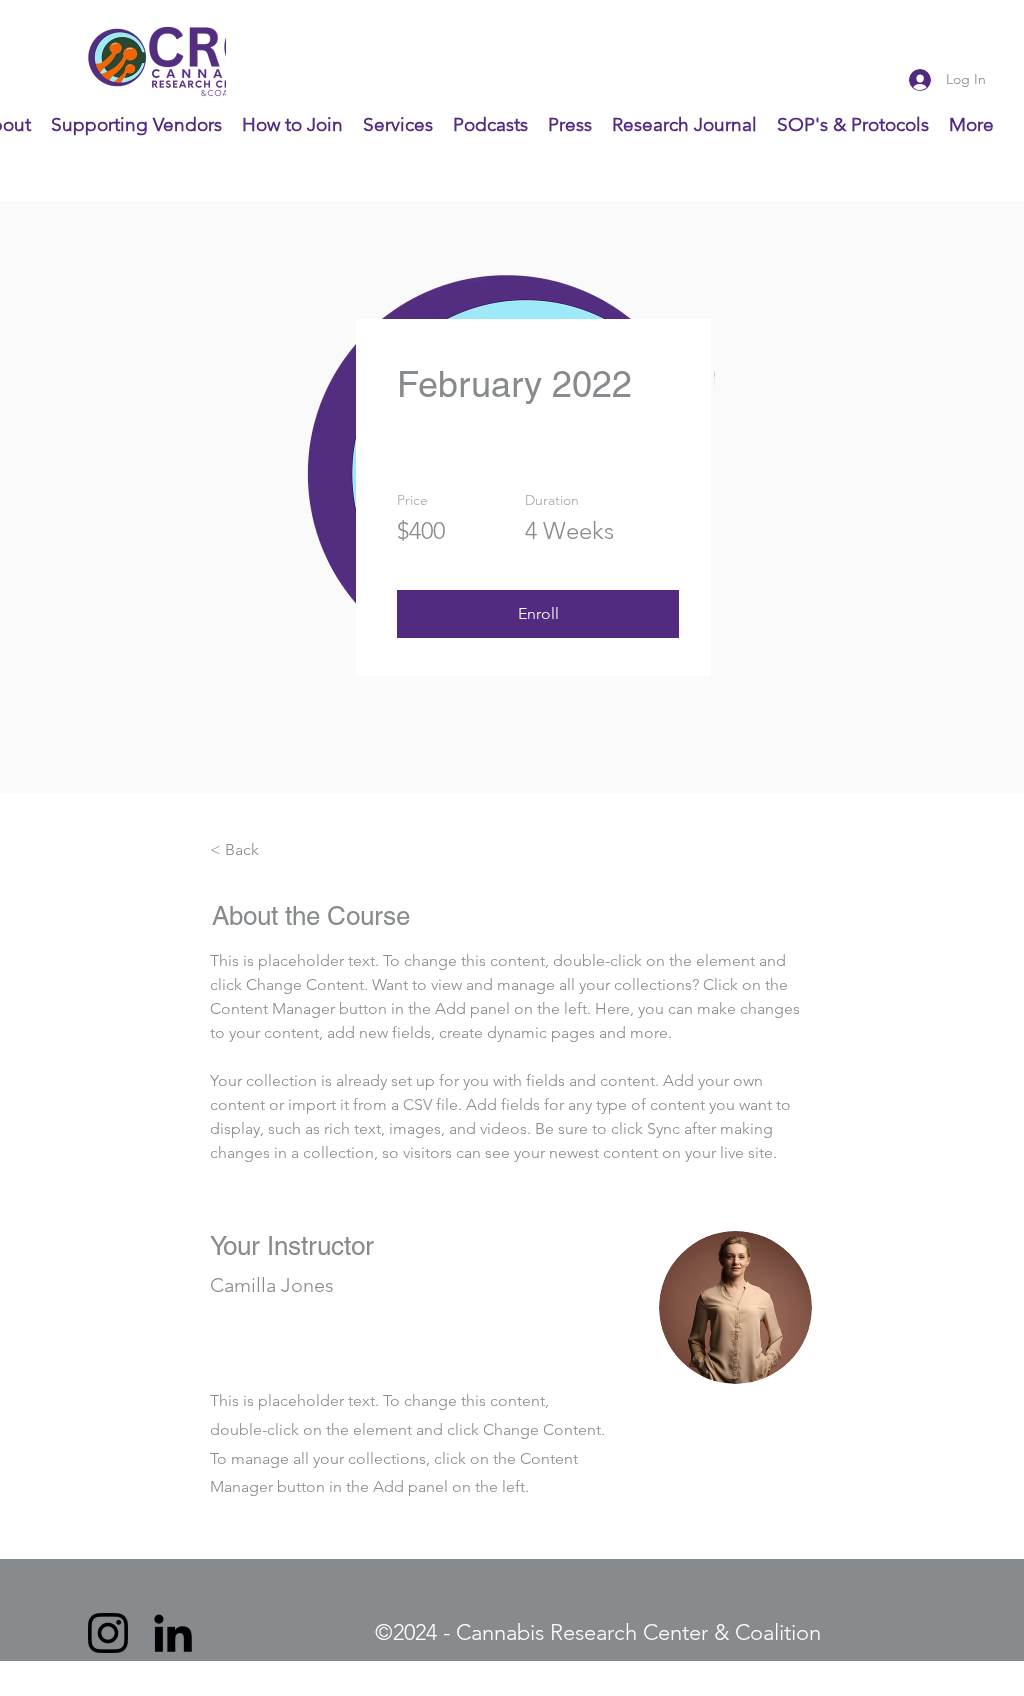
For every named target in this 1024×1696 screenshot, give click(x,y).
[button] (538, 614)
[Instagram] (108, 1633)
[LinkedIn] (173, 1633)
